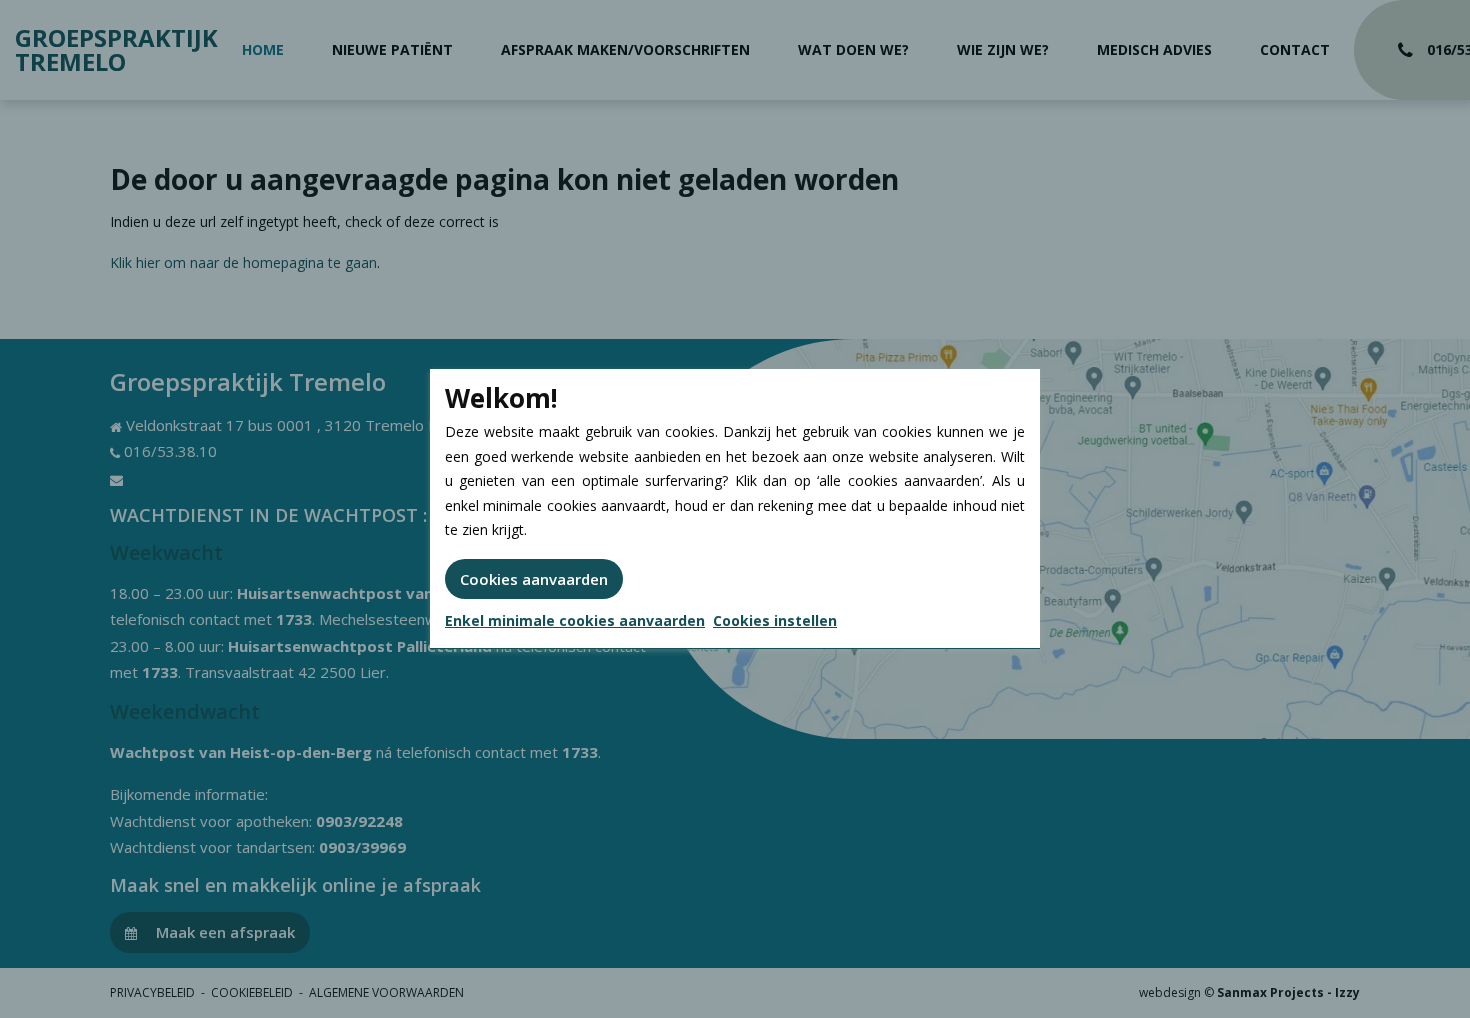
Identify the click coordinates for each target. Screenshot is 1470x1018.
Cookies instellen (775, 620)
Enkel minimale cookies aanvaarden (575, 621)
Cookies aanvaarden (534, 579)
